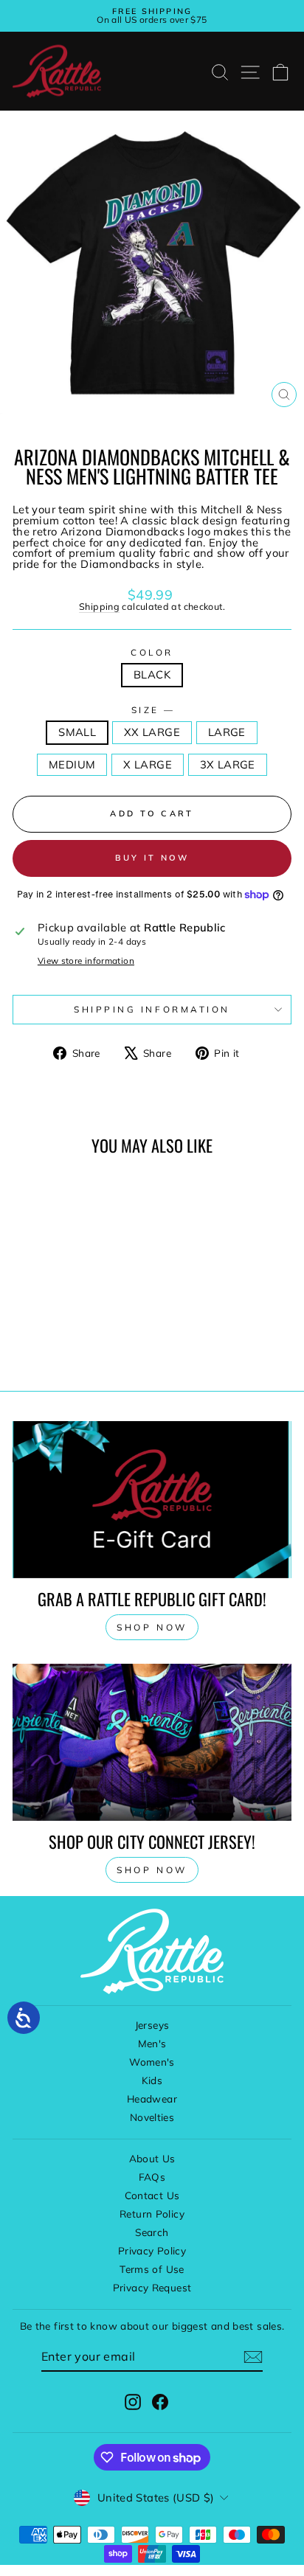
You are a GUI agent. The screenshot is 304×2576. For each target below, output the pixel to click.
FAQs (152, 2177)
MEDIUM (72, 764)
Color (152, 653)
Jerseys (152, 2025)
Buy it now (152, 858)
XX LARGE (152, 732)
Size (152, 710)
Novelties (152, 2117)
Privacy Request (152, 2287)
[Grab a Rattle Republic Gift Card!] (152, 1500)
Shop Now (152, 1870)
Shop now (152, 1627)
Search (152, 2232)
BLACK (152, 674)
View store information (86, 961)
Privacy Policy (152, 2250)
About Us (152, 2158)
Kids (152, 2080)
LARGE (227, 732)
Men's (152, 2043)
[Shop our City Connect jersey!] (152, 1742)
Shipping (99, 606)
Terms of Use (152, 2269)
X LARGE (148, 764)
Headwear (152, 2098)
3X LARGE (228, 764)
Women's (152, 2062)
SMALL (77, 732)
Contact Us (152, 2195)
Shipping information (152, 1009)
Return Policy (152, 2214)
